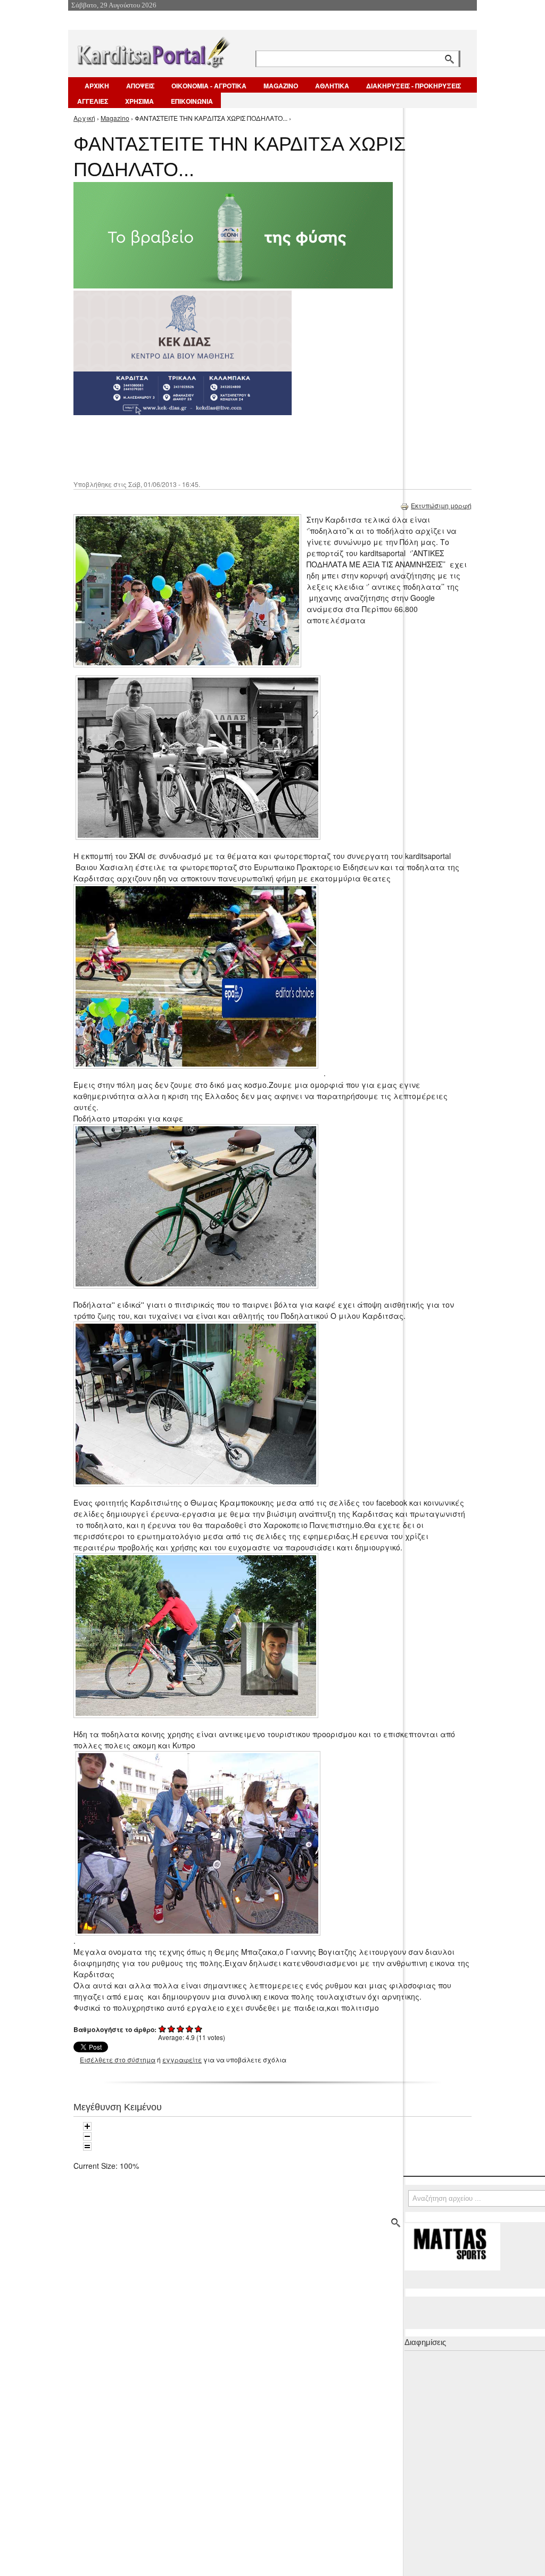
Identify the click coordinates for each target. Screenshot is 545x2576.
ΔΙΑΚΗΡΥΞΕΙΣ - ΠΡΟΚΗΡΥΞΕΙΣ (414, 86)
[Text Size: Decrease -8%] (87, 2136)
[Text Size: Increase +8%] (87, 2126)
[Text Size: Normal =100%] (87, 2146)
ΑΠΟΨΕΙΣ (140, 86)
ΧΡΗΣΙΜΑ (139, 101)
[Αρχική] (153, 50)
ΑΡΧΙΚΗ (97, 86)
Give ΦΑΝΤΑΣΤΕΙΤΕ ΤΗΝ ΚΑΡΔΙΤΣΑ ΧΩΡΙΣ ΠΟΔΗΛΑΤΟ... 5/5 (199, 2029)
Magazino (115, 118)
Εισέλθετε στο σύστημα (118, 2059)
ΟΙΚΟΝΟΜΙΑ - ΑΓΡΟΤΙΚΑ (209, 86)
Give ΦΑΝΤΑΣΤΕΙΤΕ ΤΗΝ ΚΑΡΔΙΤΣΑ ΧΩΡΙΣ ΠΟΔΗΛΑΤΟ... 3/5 (181, 2029)
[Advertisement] (262, 447)
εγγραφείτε (182, 2059)
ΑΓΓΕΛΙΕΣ (93, 101)
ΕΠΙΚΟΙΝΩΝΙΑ (192, 101)
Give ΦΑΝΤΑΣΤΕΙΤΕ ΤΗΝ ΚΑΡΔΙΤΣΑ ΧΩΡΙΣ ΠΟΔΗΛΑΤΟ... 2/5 (172, 2029)
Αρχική (84, 118)
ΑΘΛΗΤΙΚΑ (332, 86)
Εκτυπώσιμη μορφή (441, 505)
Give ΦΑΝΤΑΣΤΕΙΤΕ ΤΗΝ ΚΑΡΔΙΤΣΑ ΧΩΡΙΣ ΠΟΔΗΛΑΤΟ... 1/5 (163, 2029)
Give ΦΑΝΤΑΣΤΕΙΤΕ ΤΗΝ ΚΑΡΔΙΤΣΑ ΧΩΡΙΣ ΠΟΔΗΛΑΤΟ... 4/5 (190, 2029)
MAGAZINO (281, 86)
